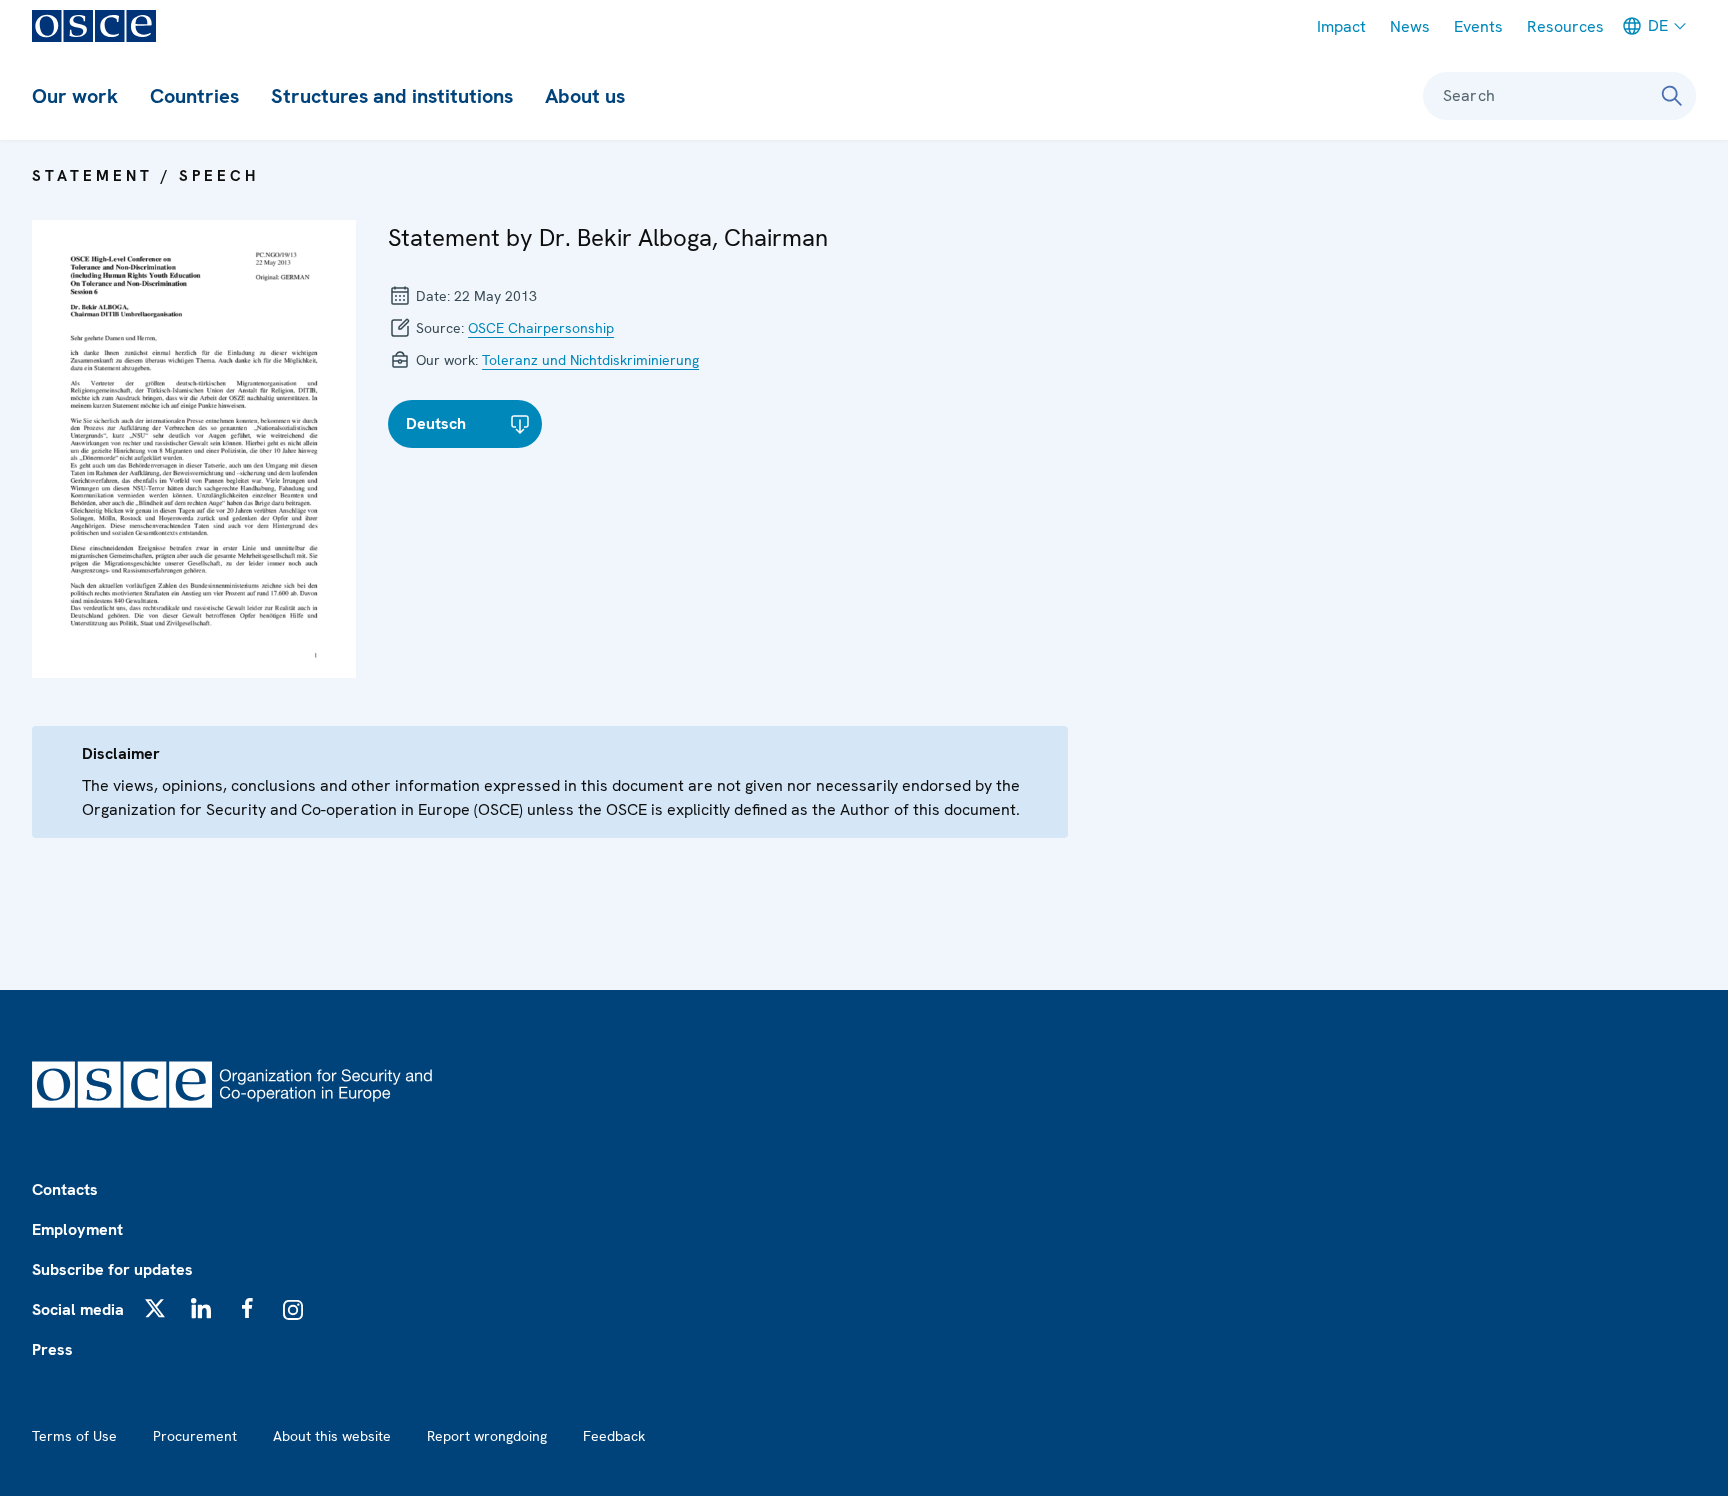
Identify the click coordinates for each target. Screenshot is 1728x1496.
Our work (75, 96)
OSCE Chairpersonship (541, 328)
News (1410, 26)
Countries (194, 96)
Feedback (614, 1436)
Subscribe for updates (112, 1269)
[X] (155, 1308)
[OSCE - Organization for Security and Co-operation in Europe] (94, 26)
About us (585, 96)
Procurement (195, 1436)
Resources (1565, 26)
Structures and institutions (392, 96)
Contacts (65, 1189)
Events (1478, 26)
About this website (332, 1436)
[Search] (1672, 96)
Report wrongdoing (487, 1436)
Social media (78, 1309)
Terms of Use (74, 1436)
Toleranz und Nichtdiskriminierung (590, 360)
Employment (77, 1229)
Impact (1341, 26)
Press (52, 1349)
